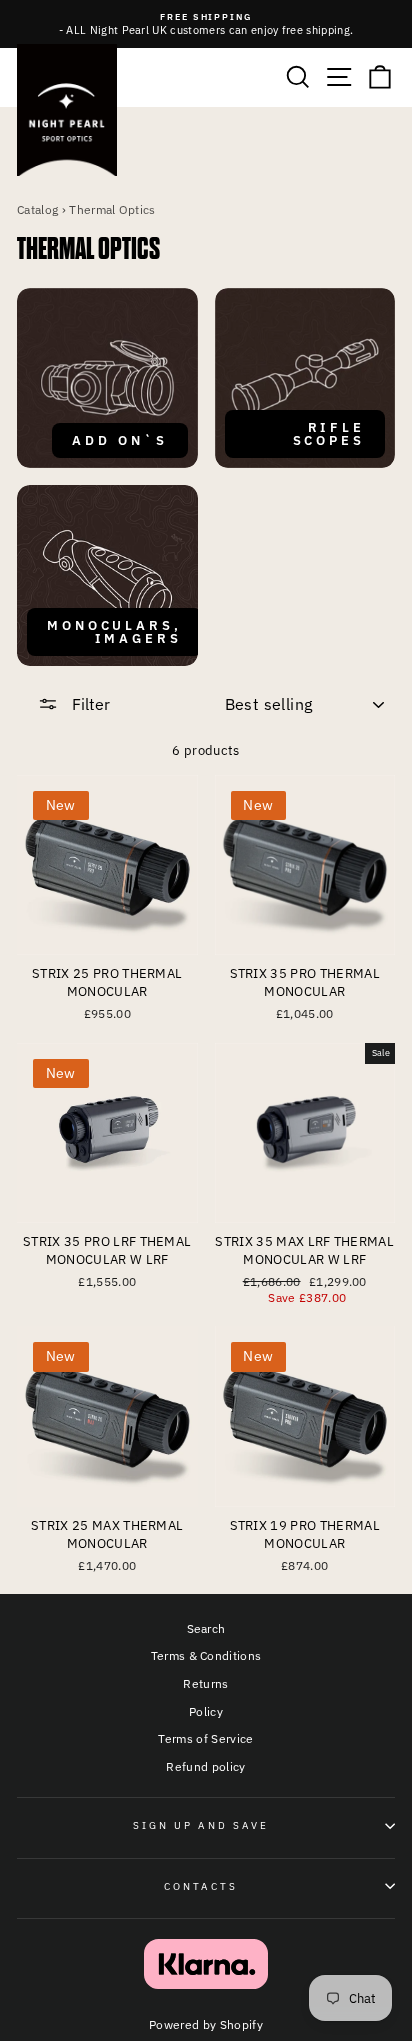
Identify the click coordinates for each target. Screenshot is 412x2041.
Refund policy (205, 1766)
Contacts (201, 1886)
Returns (205, 1683)
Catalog (37, 209)
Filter (89, 704)
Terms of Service (205, 1738)
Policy (206, 1711)
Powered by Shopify (206, 2024)
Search (206, 1628)
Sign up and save (201, 1825)
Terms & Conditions (206, 1655)
